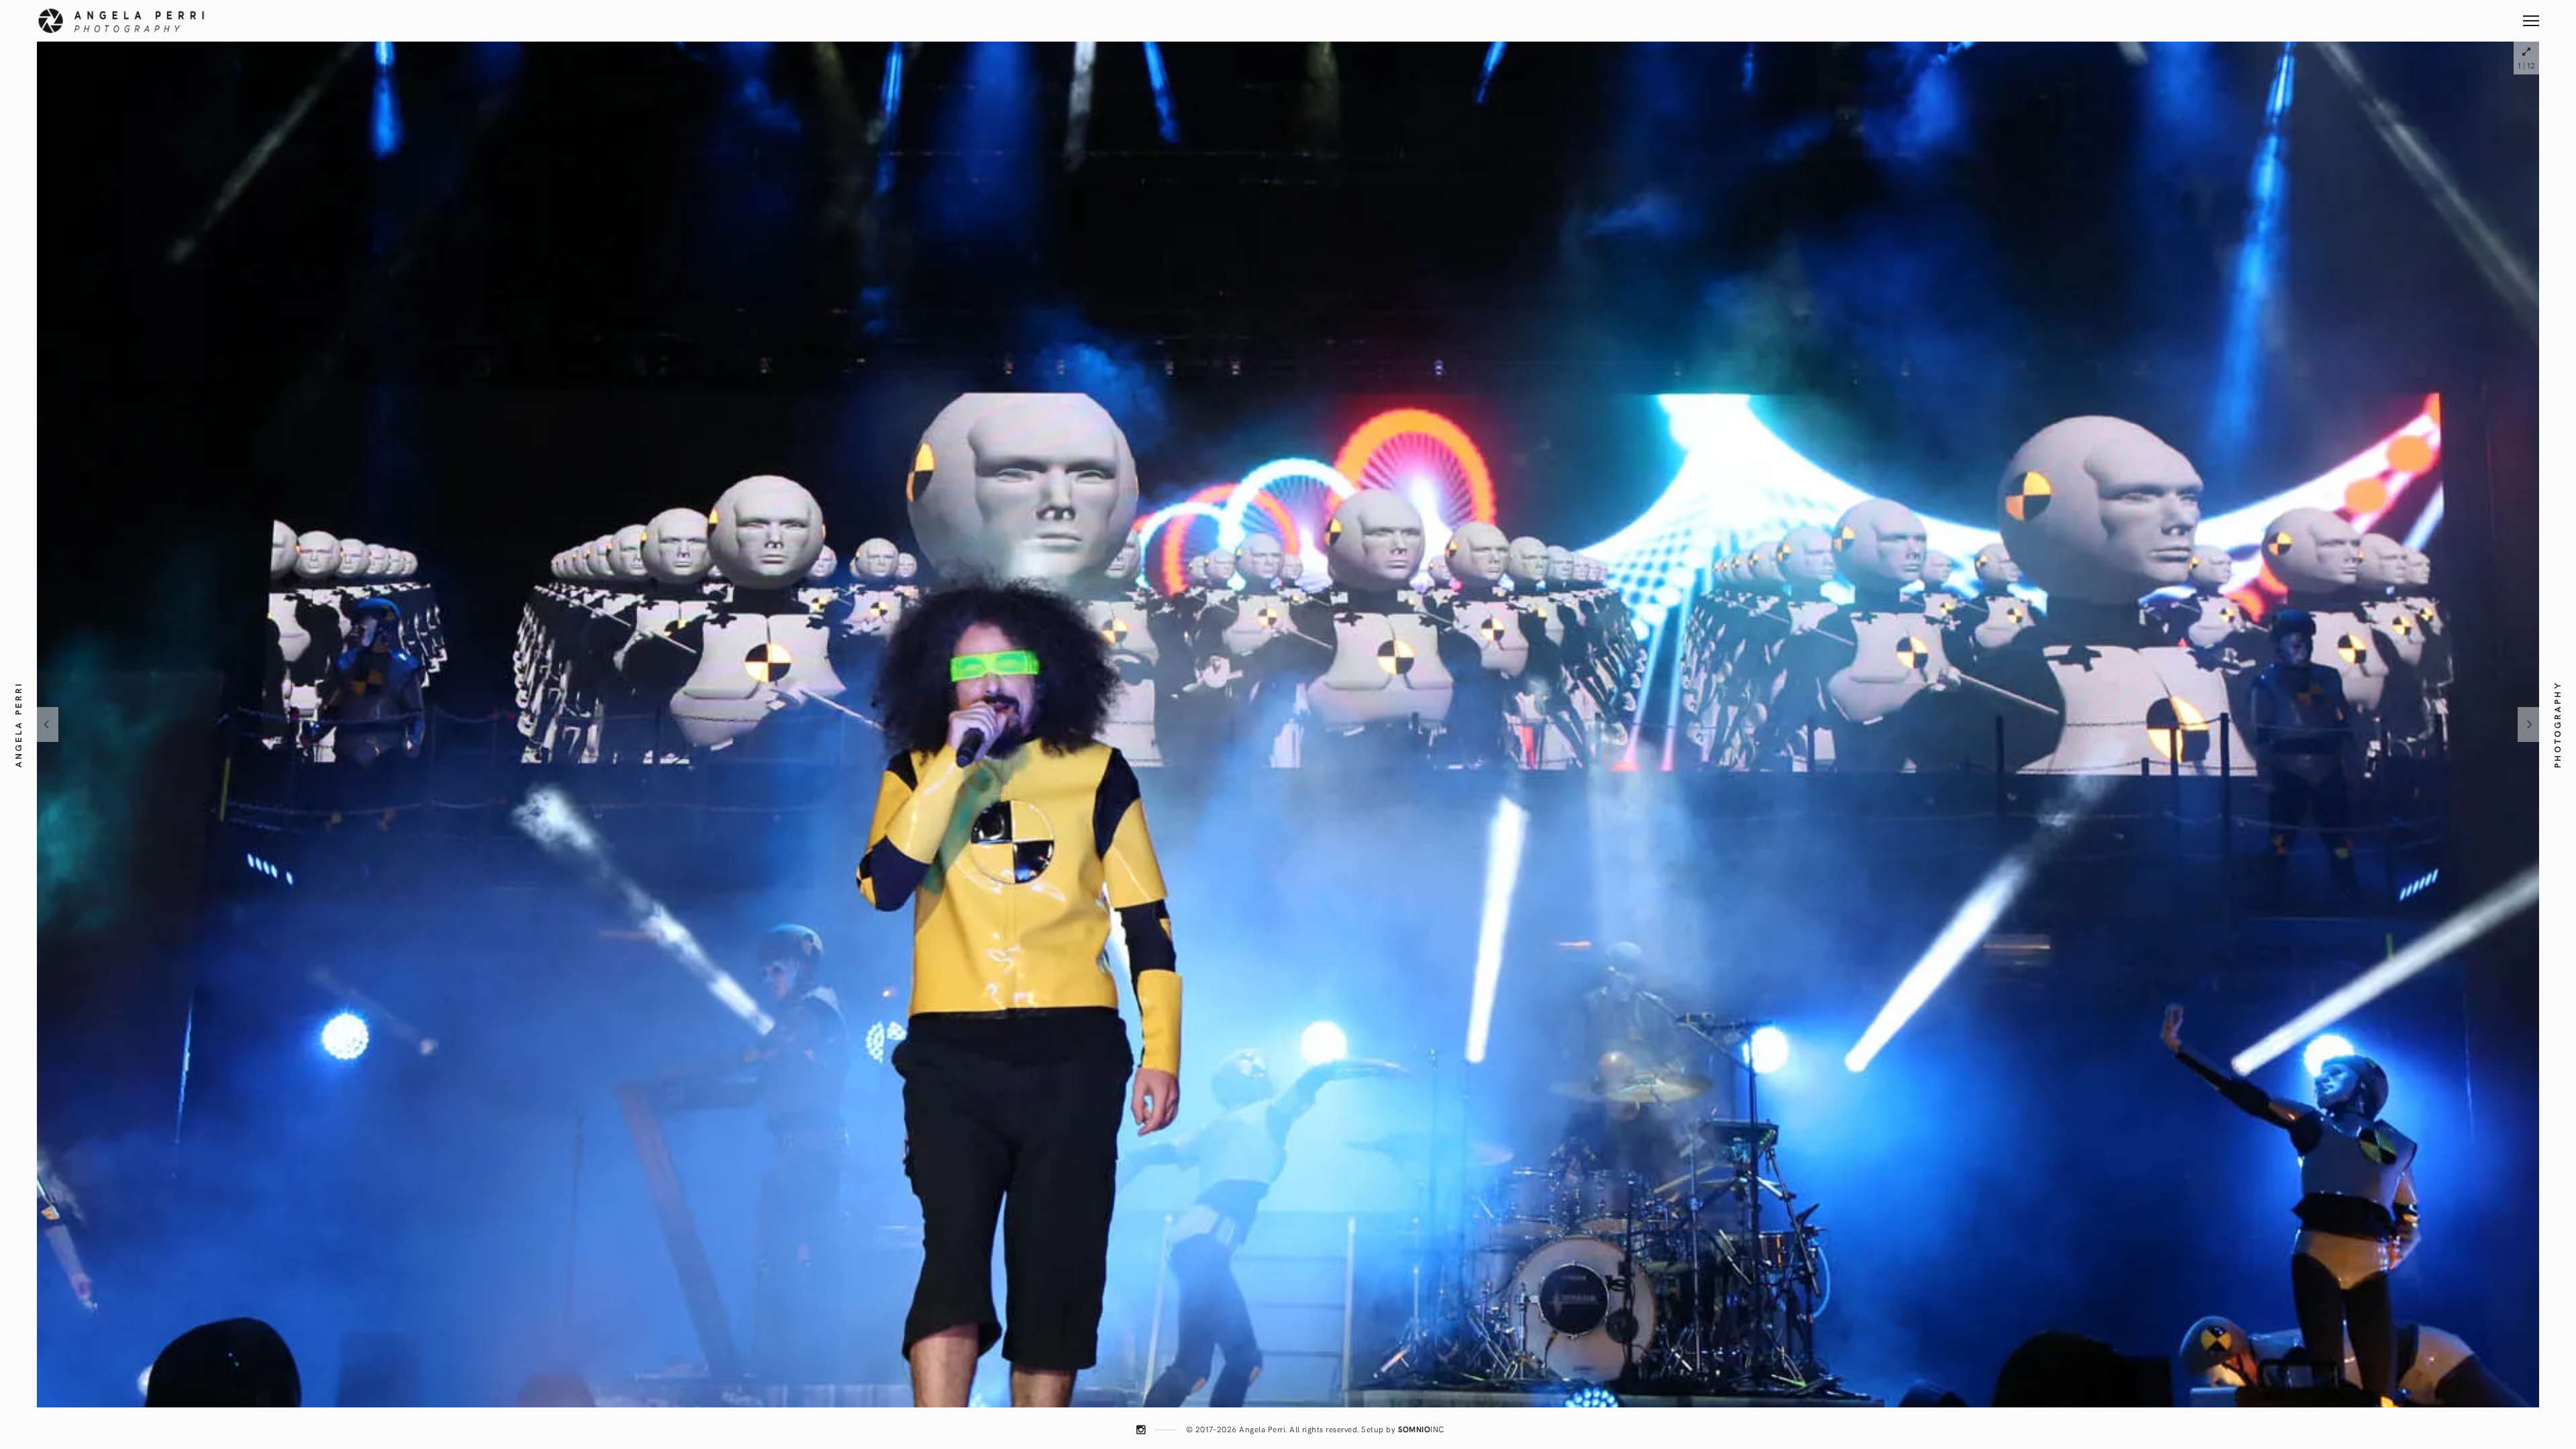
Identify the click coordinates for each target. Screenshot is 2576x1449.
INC (1421, 1429)
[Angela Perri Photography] (121, 21)
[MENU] (2531, 16)
